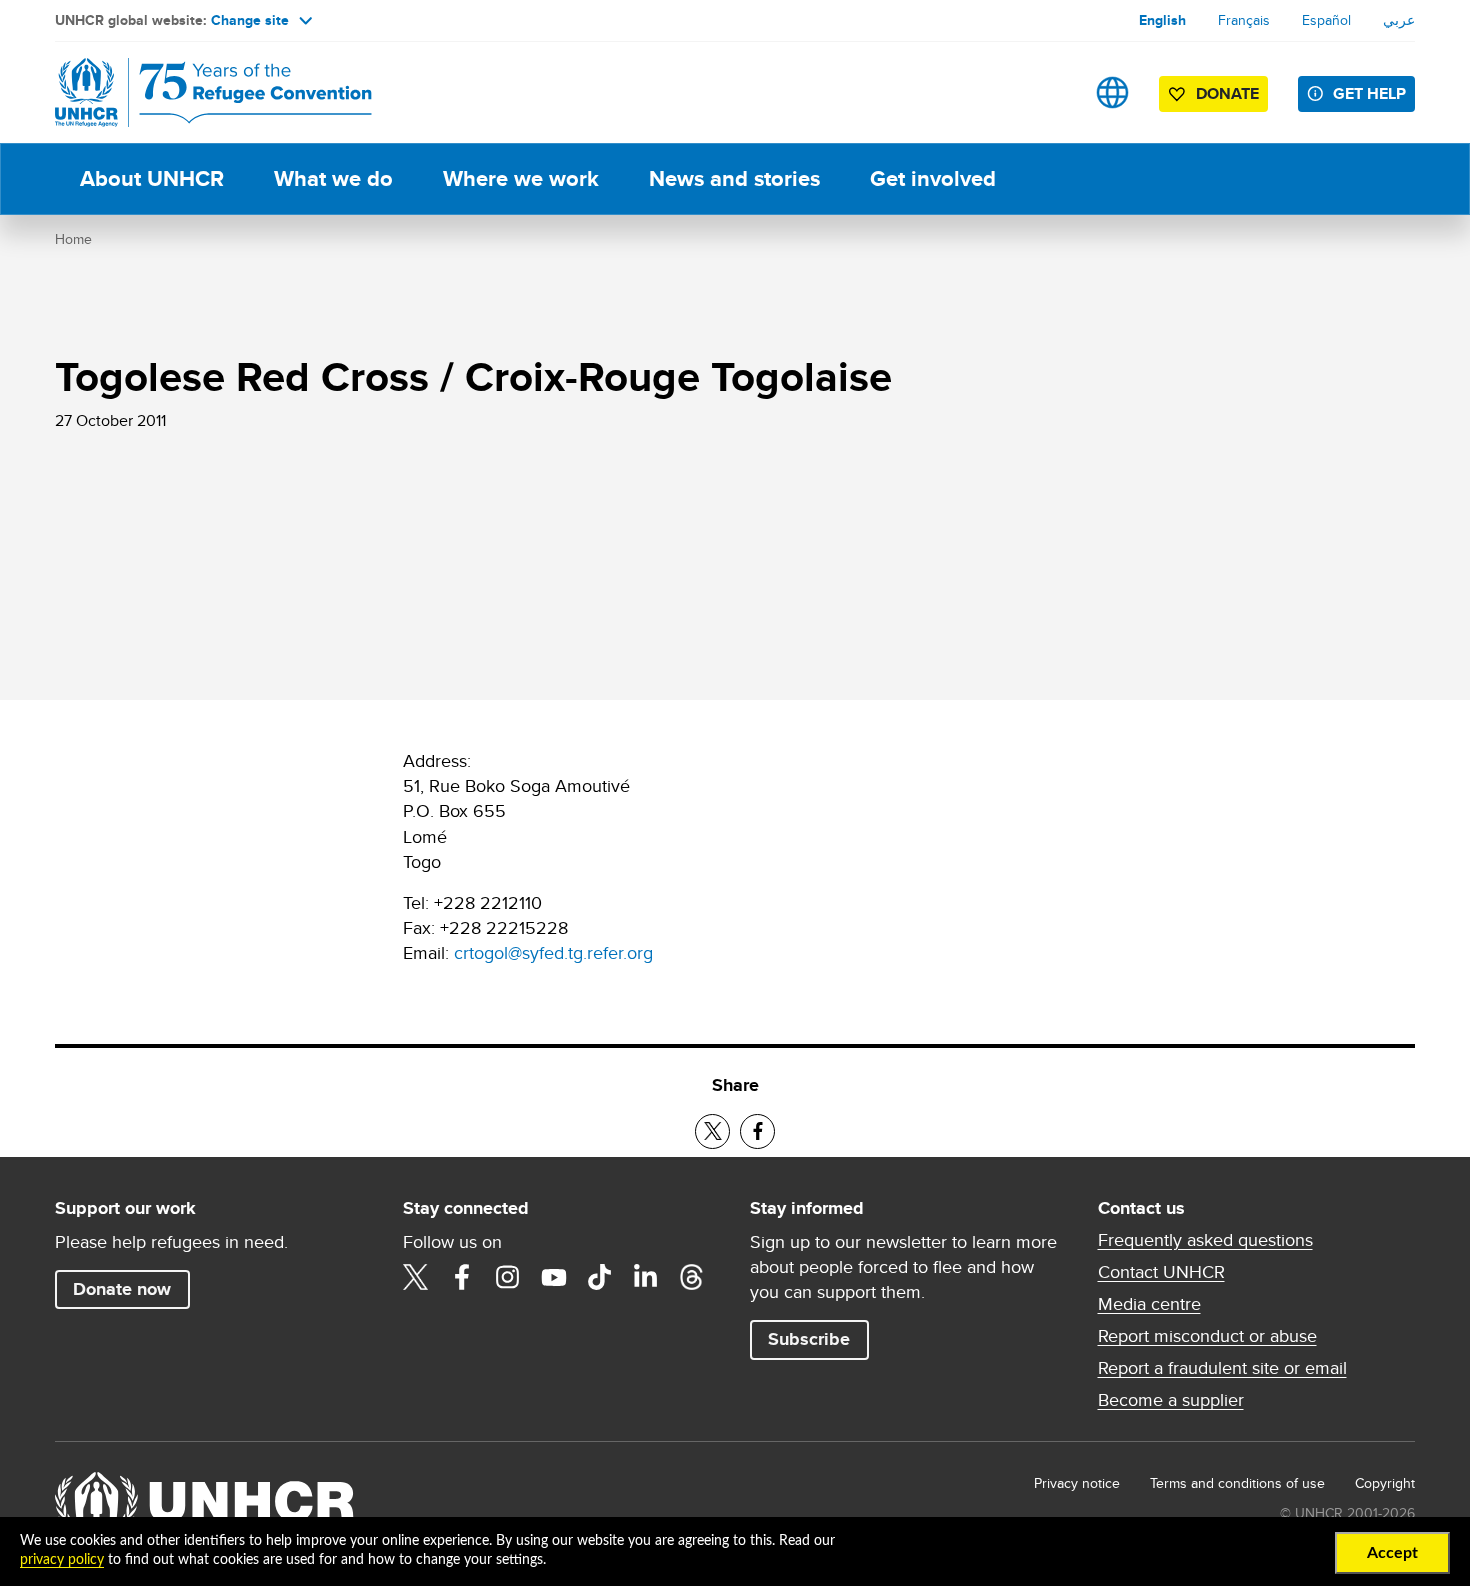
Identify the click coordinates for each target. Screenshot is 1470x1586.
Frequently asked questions (1205, 1240)
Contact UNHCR (1161, 1272)
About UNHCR (152, 178)
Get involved (933, 178)
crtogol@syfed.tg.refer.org (553, 952)
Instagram (508, 1277)
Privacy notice (1077, 1483)
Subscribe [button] (809, 1339)
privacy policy (62, 1560)
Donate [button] (1227, 93)
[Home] (195, 92)
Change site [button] (250, 20)
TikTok (600, 1277)
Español (1326, 20)
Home (73, 239)
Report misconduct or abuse (1207, 1336)
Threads (692, 1277)
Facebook (462, 1277)
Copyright (1385, 1483)
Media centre (1149, 1304)
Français (1244, 20)
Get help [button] (1369, 93)
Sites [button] (1112, 92)
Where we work (521, 178)
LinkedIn (646, 1277)
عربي (1399, 20)
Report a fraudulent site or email (1222, 1368)
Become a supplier (1171, 1400)
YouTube (554, 1277)
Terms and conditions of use (1237, 1483)
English (1162, 20)
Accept (1392, 1553)
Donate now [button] (122, 1289)
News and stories (734, 178)
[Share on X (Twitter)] (712, 1131)
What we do (333, 178)
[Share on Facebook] (757, 1131)
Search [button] (1049, 92)
